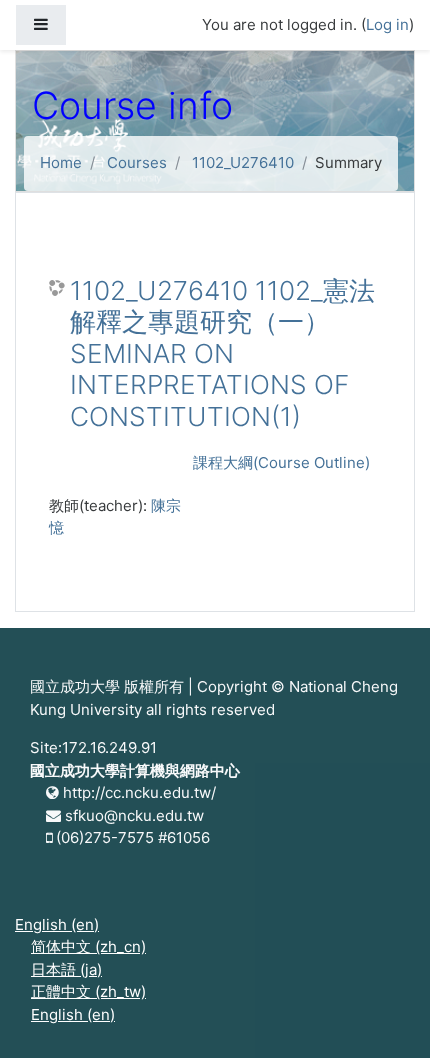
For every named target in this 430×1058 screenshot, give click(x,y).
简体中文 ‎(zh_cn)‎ (88, 946)
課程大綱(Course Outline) (281, 462)
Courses (137, 162)
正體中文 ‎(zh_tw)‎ (88, 991)
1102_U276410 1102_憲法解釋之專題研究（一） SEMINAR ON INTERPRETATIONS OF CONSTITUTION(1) (222, 353)
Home (61, 162)
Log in (387, 24)
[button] (385, 1015)
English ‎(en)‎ (57, 924)
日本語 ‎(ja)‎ (66, 969)
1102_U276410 (243, 162)
